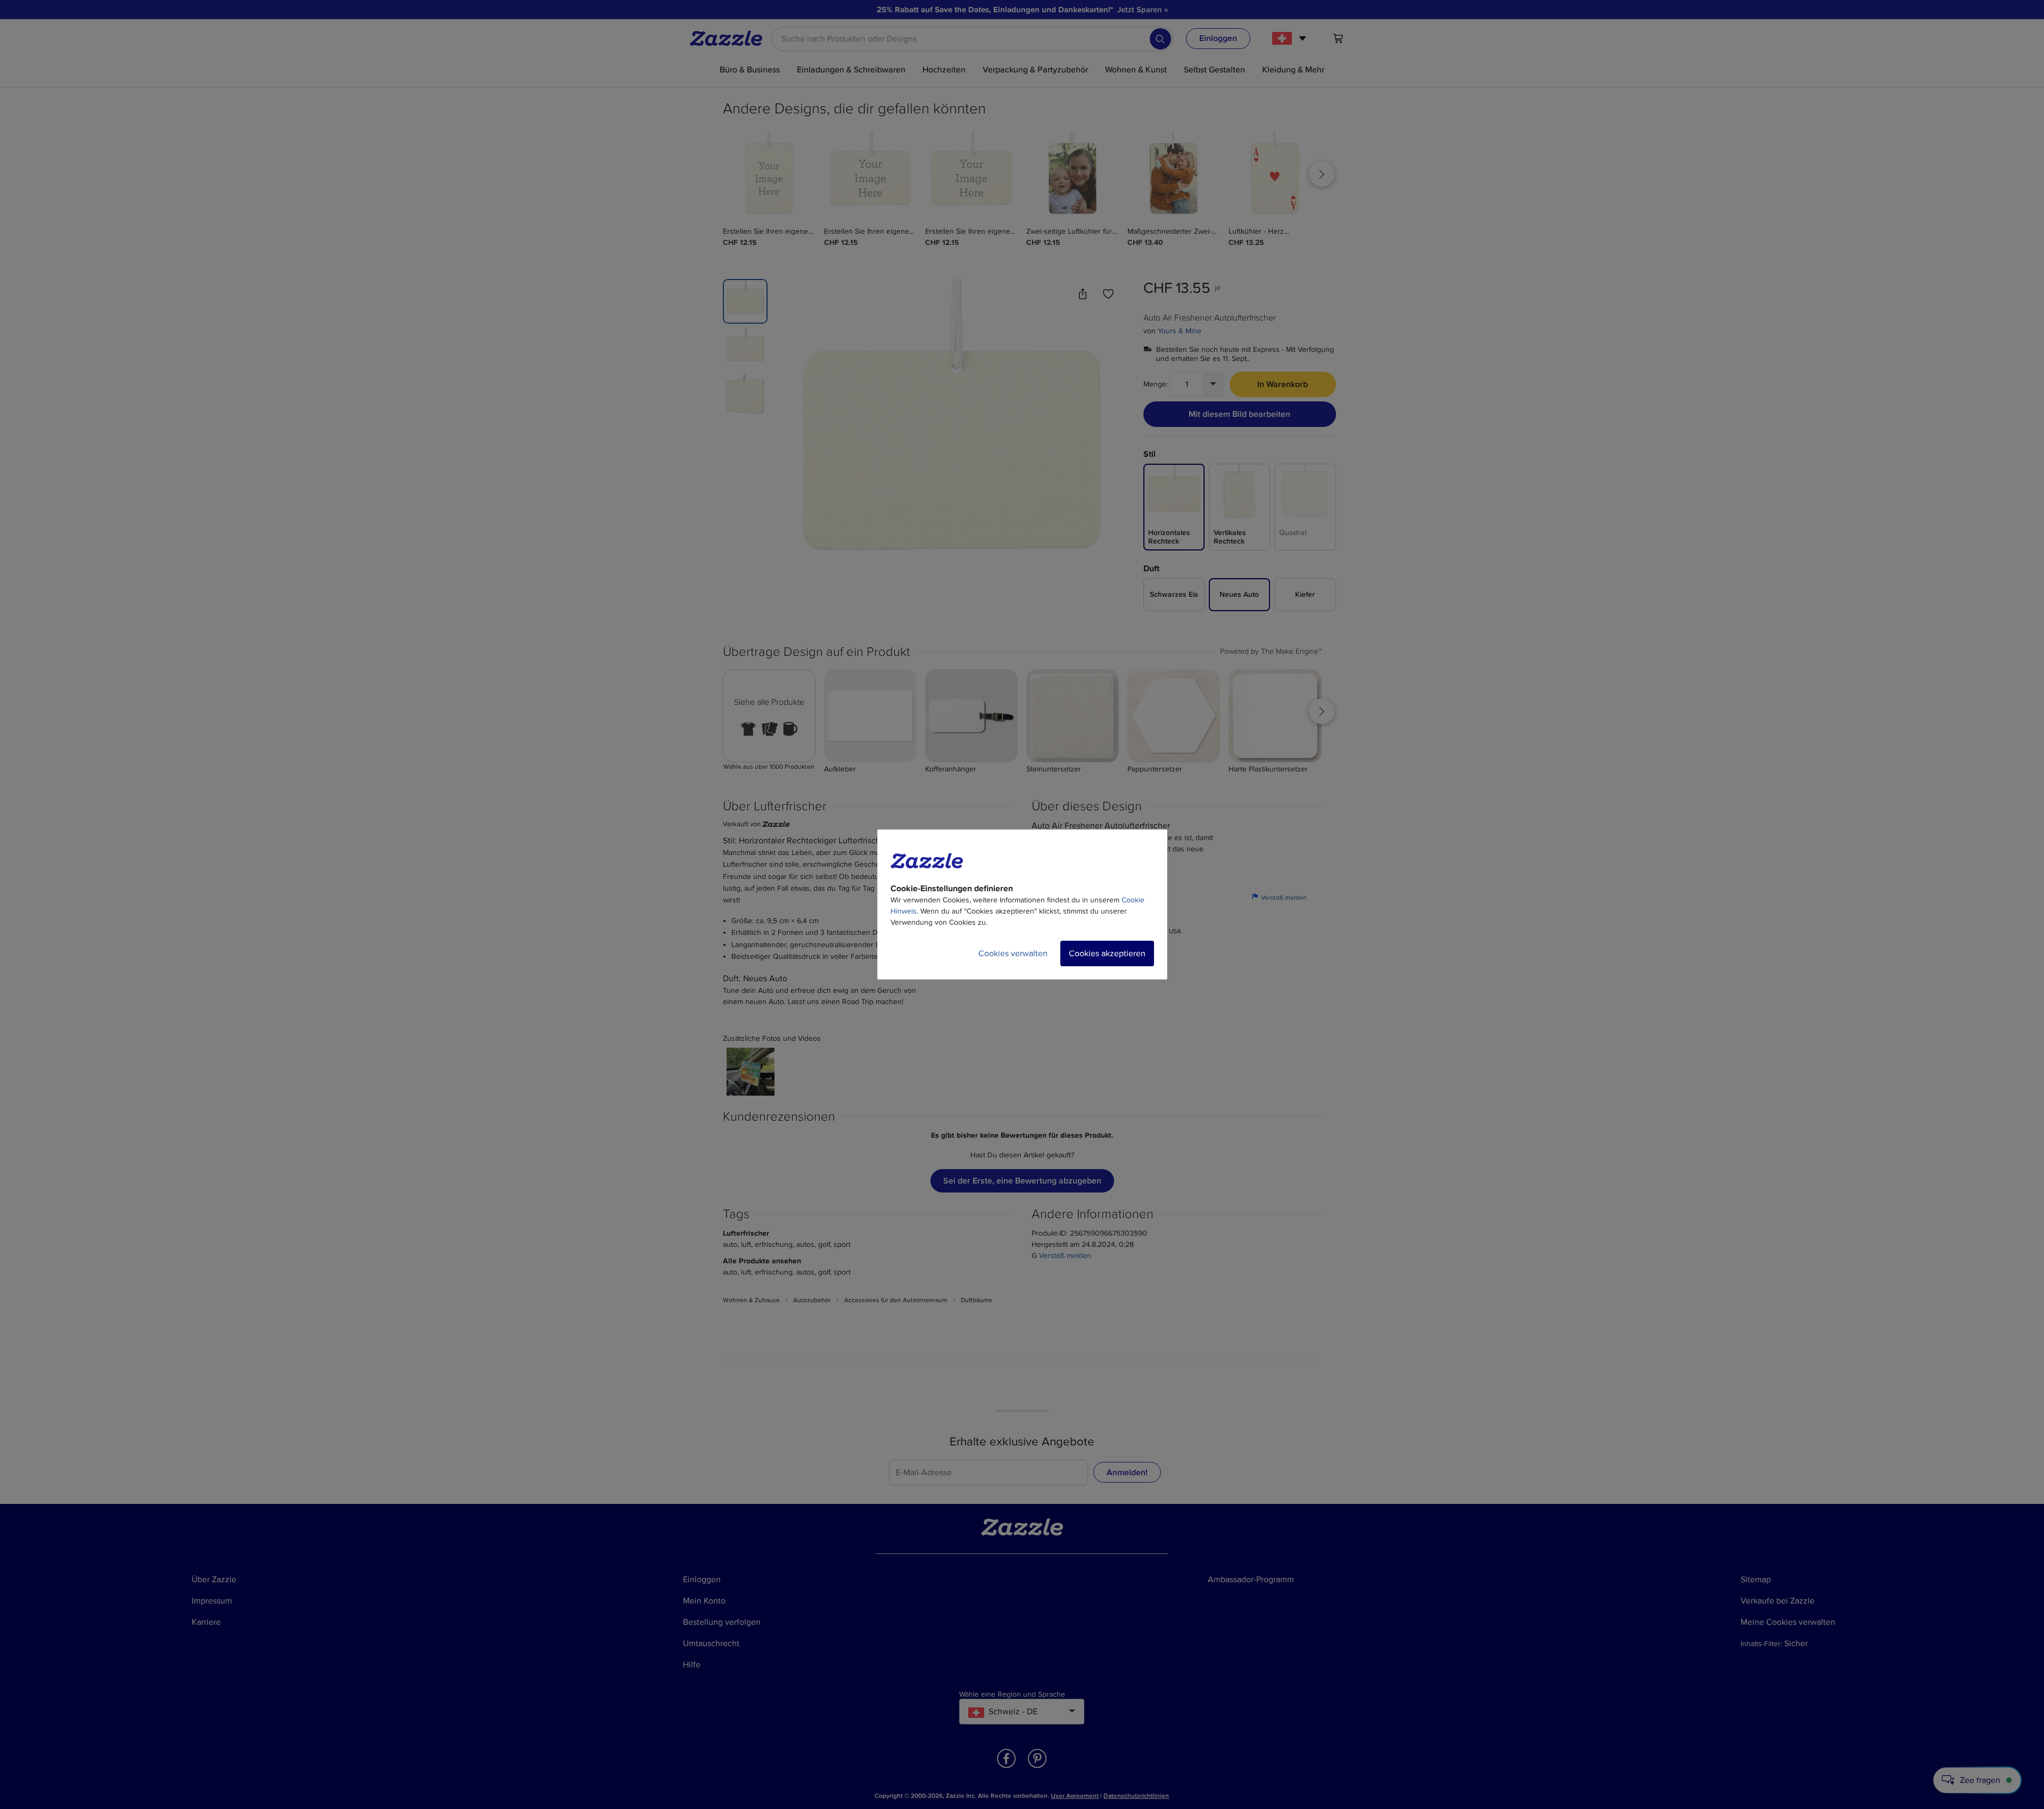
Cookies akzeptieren (1107, 953)
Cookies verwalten (1013, 953)
